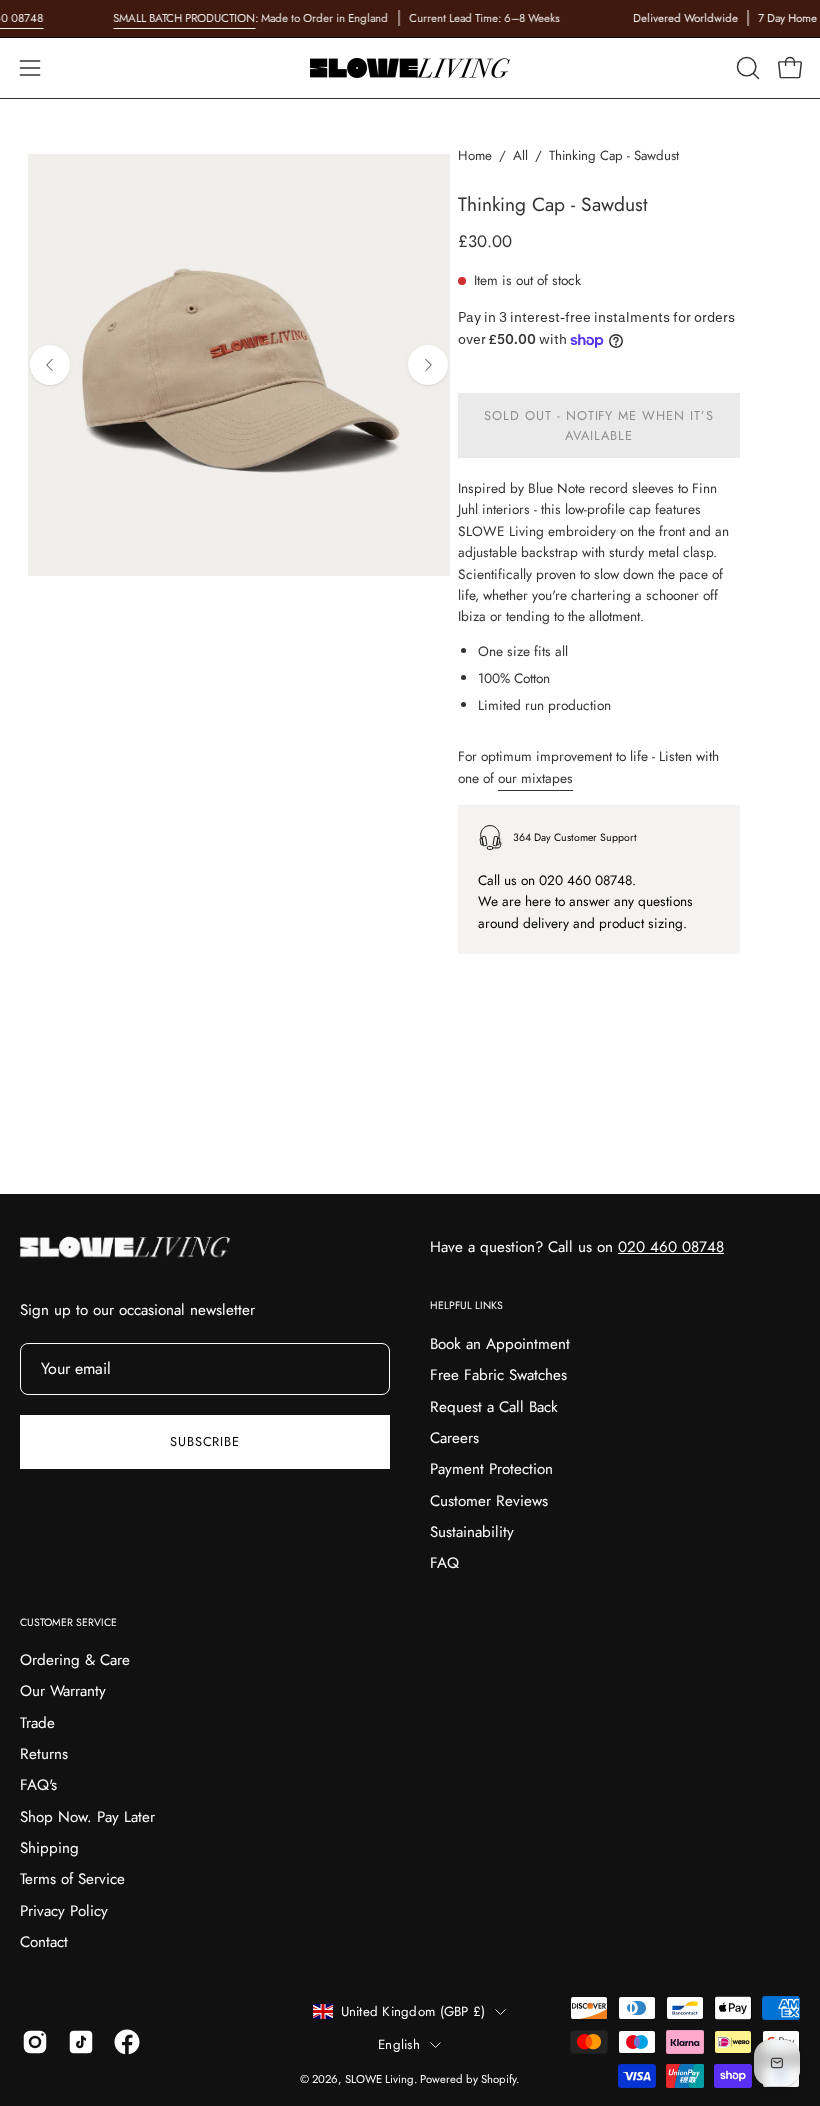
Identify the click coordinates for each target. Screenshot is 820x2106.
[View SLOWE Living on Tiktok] (81, 2042)
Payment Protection (491, 1469)
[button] (746, 68)
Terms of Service (72, 1879)
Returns (44, 1754)
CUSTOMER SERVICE (68, 1622)
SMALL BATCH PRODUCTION (184, 18)
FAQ (444, 1563)
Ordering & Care (75, 1660)
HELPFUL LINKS (466, 1305)
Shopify (498, 2079)
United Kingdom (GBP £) (413, 2011)
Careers (454, 1438)
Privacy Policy (64, 1911)
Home (475, 155)
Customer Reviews (489, 1500)
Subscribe (205, 1441)
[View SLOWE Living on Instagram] (35, 2042)
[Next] (428, 365)
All (520, 155)
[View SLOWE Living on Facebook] (127, 2042)
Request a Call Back (494, 1406)
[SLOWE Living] (410, 68)
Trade (37, 1723)
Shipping (49, 1848)
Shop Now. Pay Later (87, 1817)
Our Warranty (63, 1691)
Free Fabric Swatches (498, 1375)
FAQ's (38, 1785)
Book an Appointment (500, 1344)
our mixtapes (535, 778)
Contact (44, 1942)
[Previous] (50, 365)
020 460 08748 (671, 1247)
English (399, 2044)
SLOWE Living (379, 2079)
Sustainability (472, 1532)
